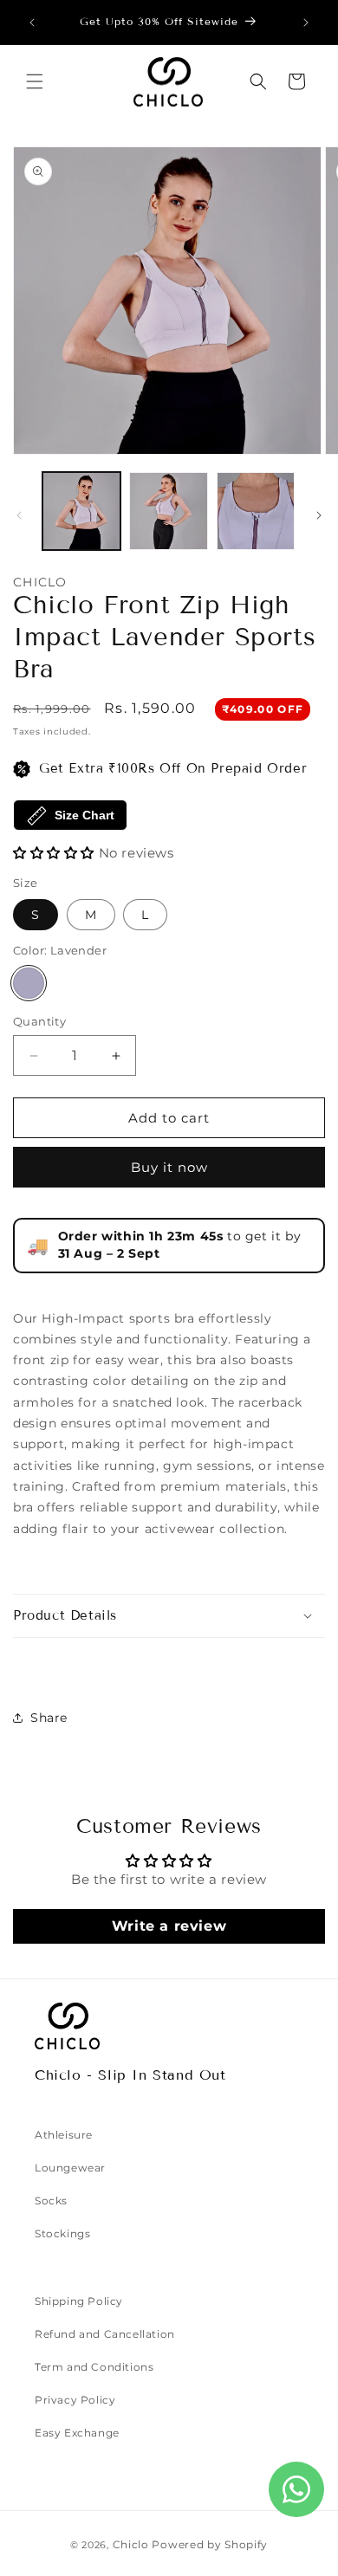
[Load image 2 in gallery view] (168, 511)
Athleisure (64, 2135)
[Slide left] (19, 515)
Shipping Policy (79, 2301)
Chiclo (131, 2544)
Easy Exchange (77, 2433)
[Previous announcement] (32, 23)
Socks (51, 2201)
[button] (35, 81)
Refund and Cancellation (105, 2334)
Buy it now (169, 1167)
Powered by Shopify (210, 2544)
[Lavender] (29, 983)
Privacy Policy (75, 2400)
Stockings (62, 2233)
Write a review (169, 1926)
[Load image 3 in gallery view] (256, 511)
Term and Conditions (94, 2367)
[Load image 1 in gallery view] (81, 511)
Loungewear (70, 2168)
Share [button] (49, 1718)
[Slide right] (319, 515)
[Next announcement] (306, 23)
